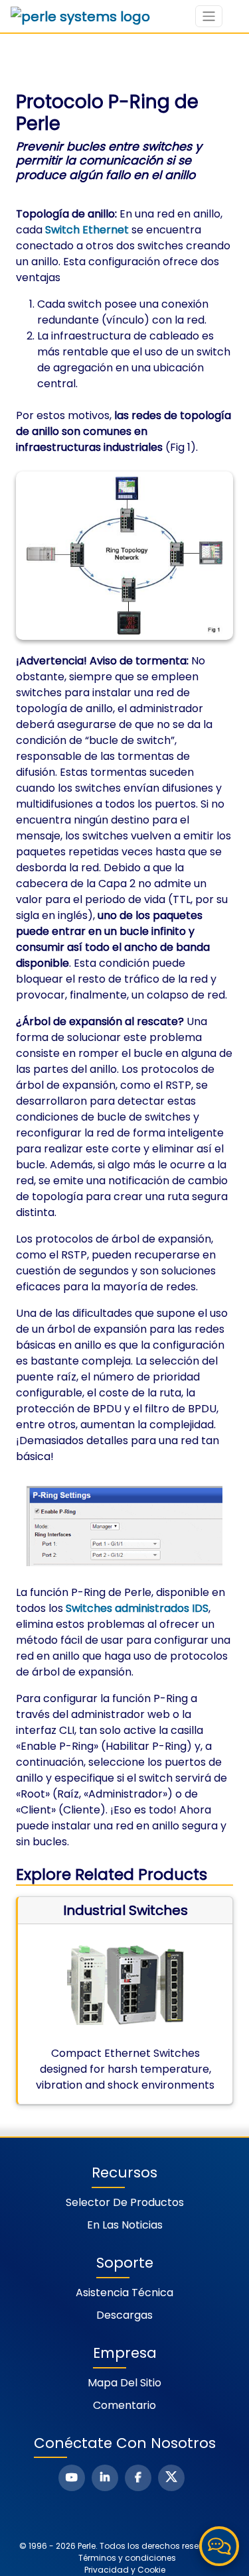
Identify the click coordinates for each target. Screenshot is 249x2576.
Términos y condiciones (127, 2558)
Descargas (124, 2315)
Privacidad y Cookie (125, 2570)
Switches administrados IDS (137, 1608)
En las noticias (125, 2225)
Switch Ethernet (87, 230)
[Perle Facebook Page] (138, 2478)
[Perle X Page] (171, 2478)
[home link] (80, 17)
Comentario (124, 2405)
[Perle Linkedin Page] (105, 2478)
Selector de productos (125, 2202)
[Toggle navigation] (209, 16)
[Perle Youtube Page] (72, 2478)
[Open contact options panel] (219, 2546)
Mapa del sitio (124, 2383)
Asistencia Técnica (124, 2293)
